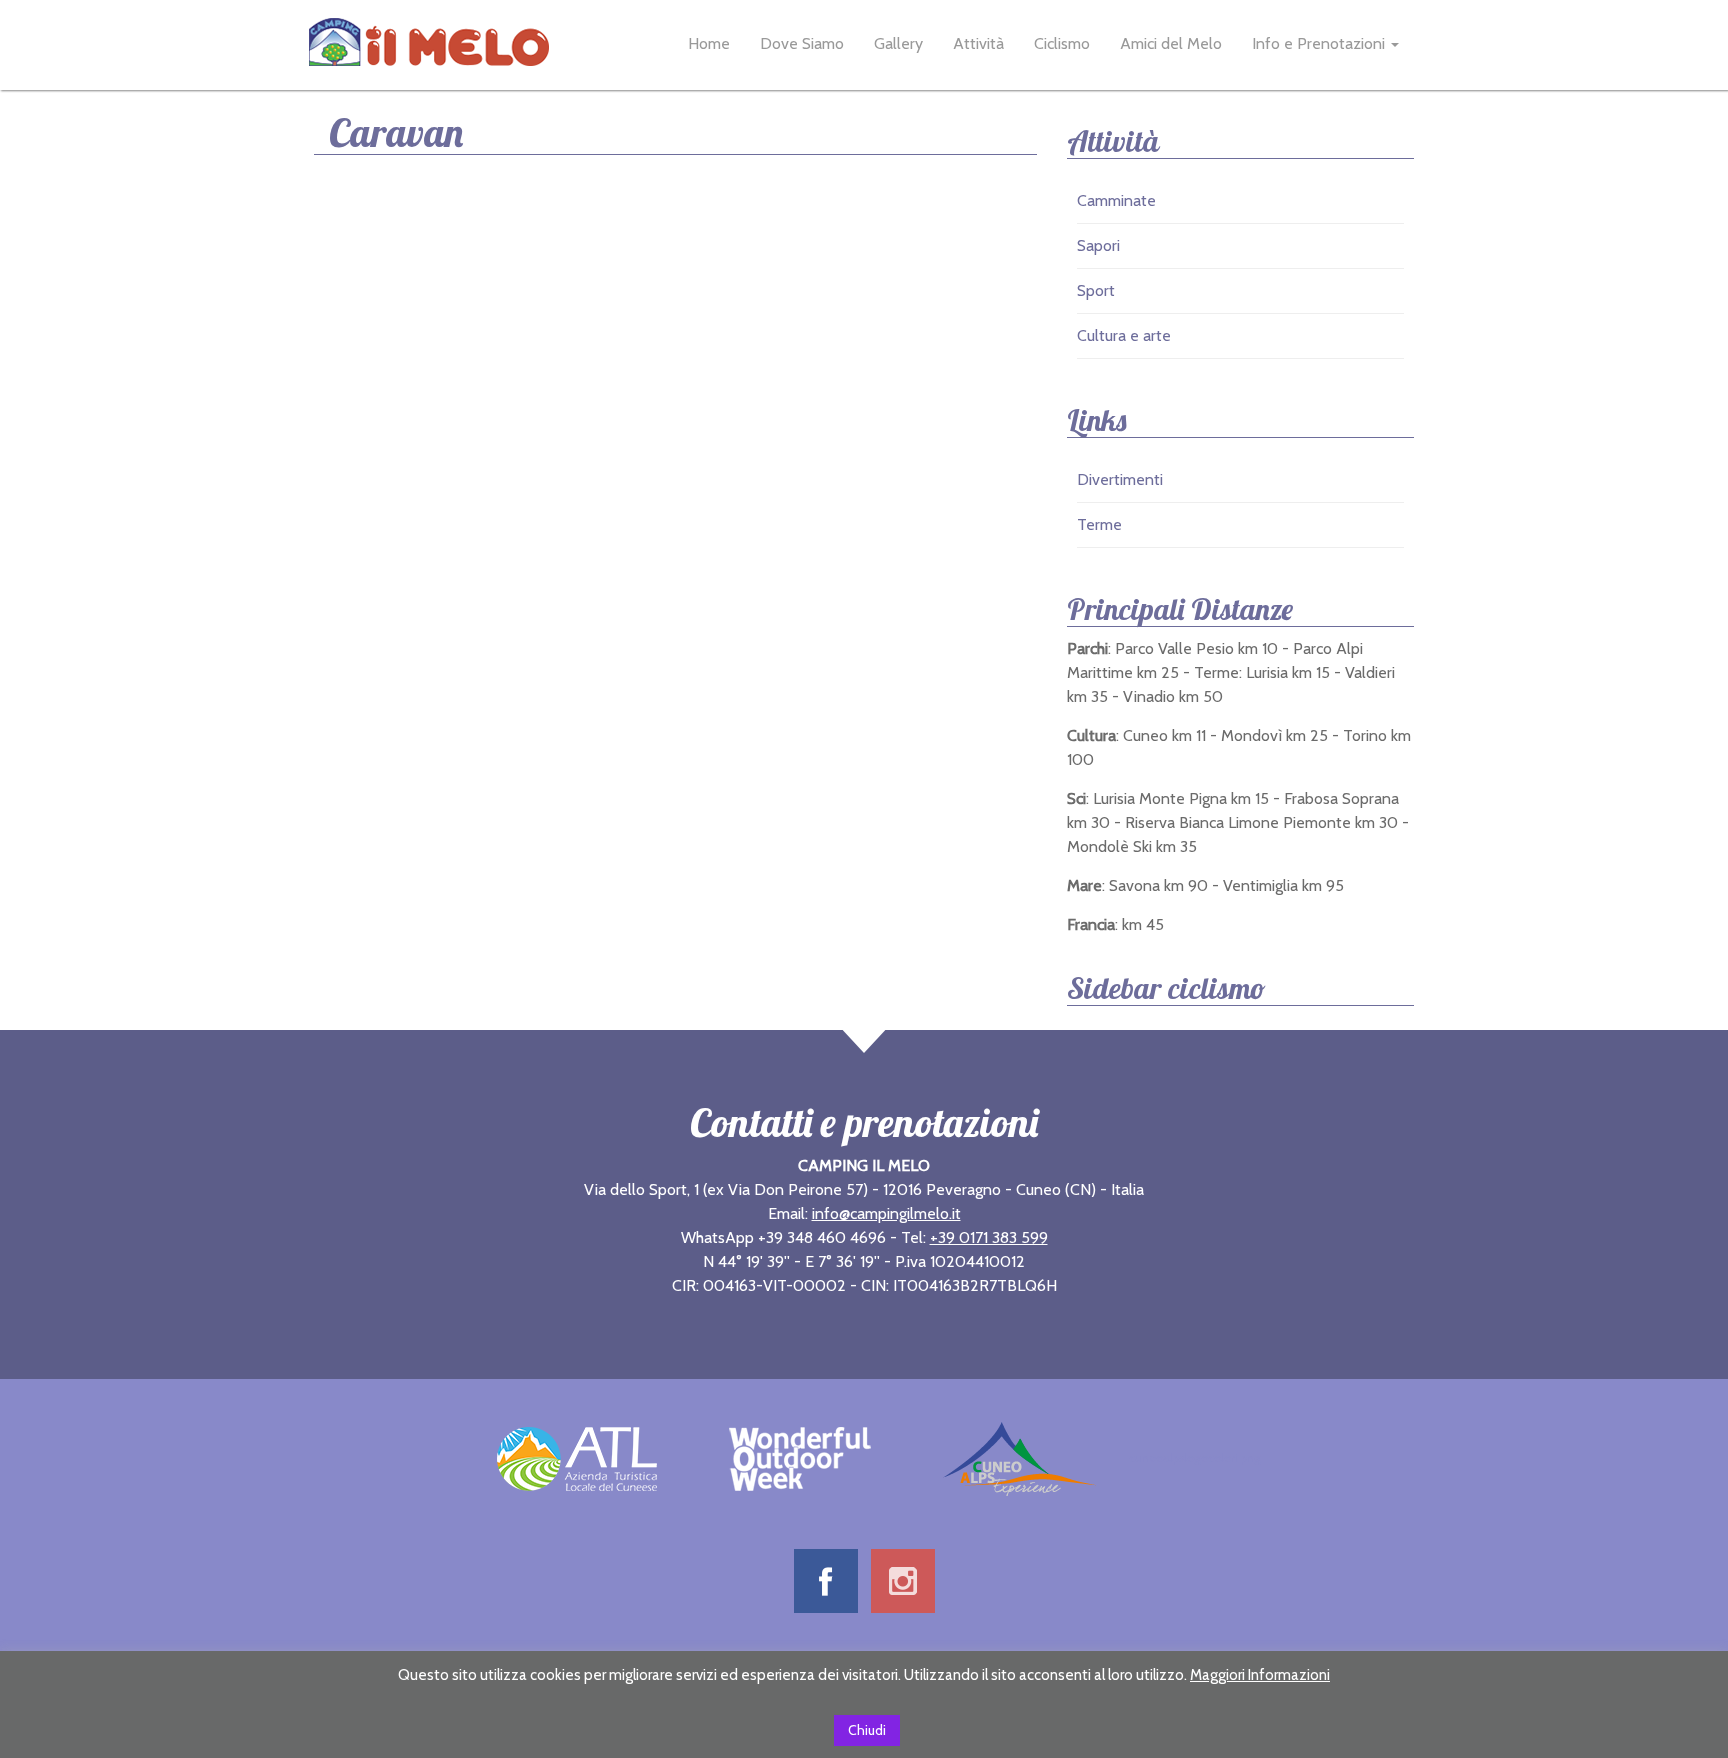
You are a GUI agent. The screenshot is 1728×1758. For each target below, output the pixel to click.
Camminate (1116, 200)
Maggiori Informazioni (1260, 1675)
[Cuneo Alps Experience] (1019, 1457)
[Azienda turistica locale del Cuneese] (577, 1457)
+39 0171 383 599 (989, 1237)
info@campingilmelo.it (886, 1213)
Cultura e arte (1124, 335)
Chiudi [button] (867, 1730)
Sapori (1098, 245)
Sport (1096, 290)
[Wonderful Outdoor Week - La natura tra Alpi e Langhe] (800, 1457)
